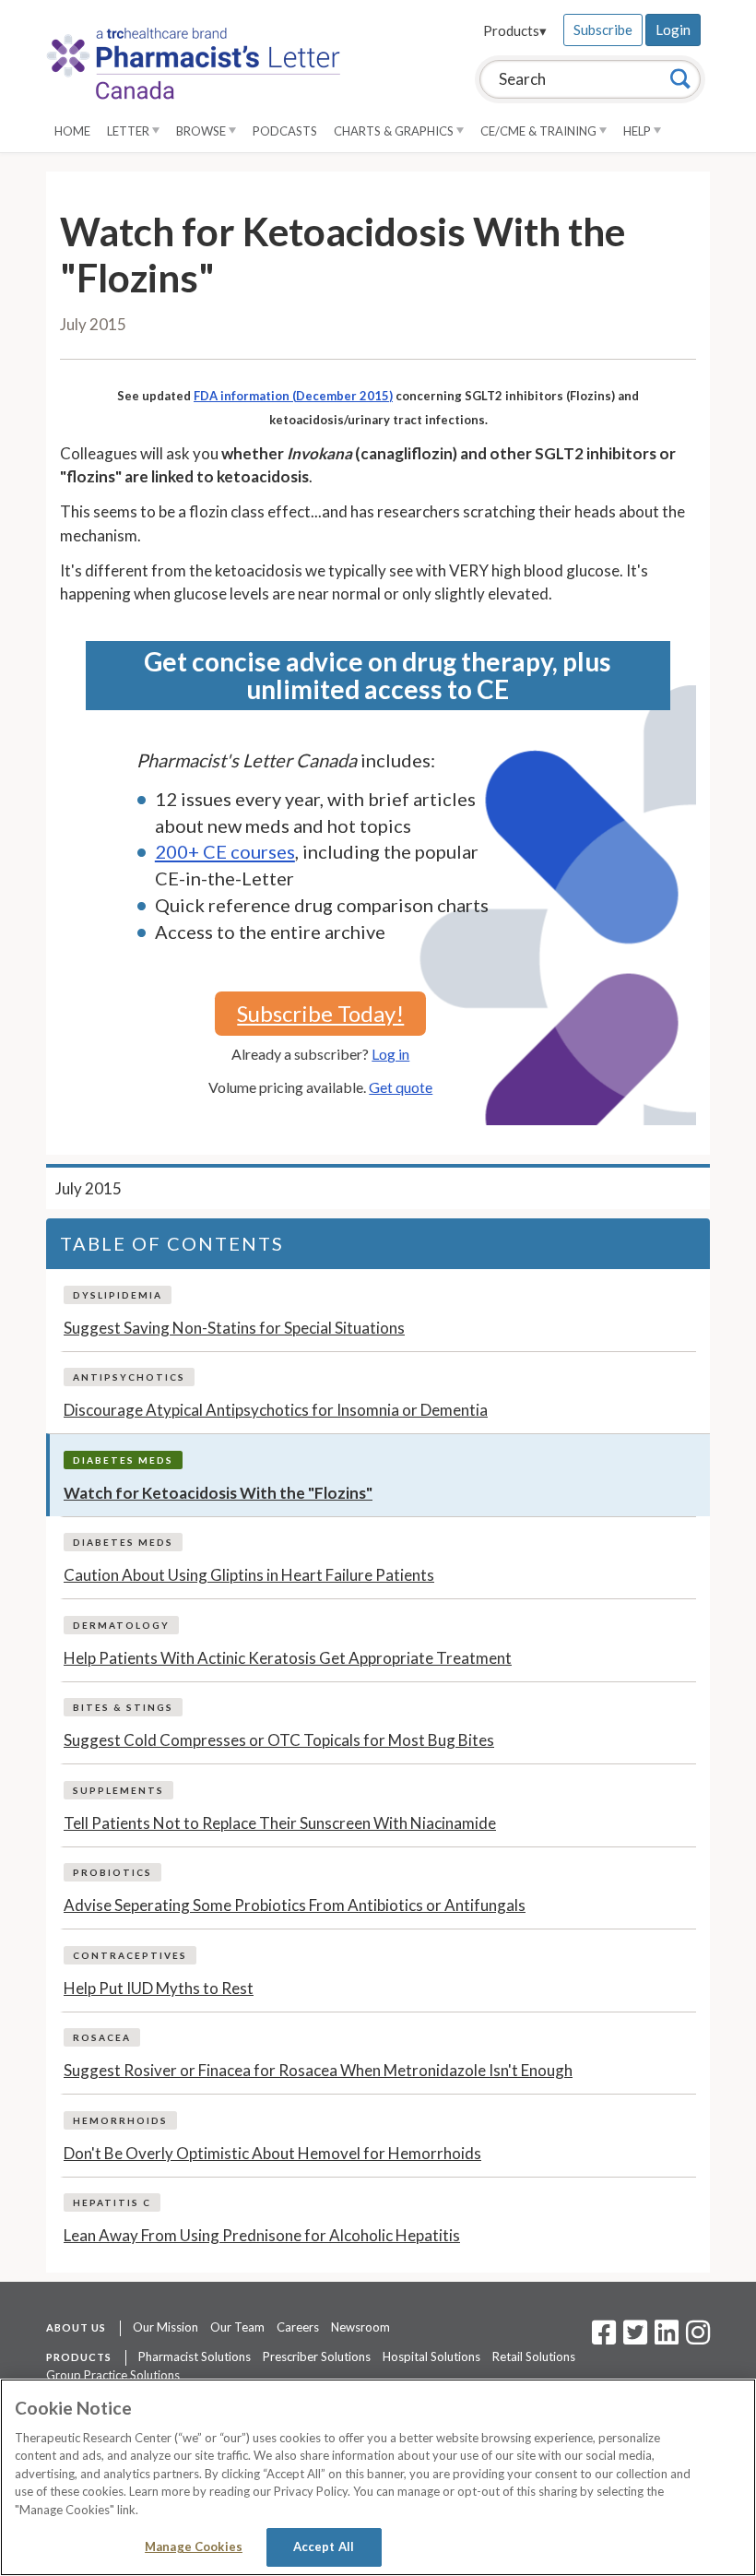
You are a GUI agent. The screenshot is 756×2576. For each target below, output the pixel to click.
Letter (130, 131)
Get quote (401, 1087)
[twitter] (633, 2338)
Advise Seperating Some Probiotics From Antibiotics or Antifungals (295, 1905)
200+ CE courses (225, 851)
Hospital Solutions (431, 2356)
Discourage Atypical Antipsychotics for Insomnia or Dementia (276, 1410)
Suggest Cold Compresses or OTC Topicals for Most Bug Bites (279, 1740)
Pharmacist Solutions (195, 2356)
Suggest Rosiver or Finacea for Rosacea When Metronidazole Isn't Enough (318, 2070)
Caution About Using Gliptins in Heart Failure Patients (249, 1575)
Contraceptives (130, 1955)
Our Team (237, 2327)
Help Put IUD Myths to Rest (159, 1988)
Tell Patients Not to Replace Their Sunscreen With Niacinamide (280, 1823)
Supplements (118, 1790)
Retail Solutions (534, 2356)
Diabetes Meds (123, 1460)
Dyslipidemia (118, 1295)
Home (72, 131)
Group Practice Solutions (113, 2375)
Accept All (324, 2546)
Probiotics (112, 1872)
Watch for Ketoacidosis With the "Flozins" (218, 1493)
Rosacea (102, 2037)
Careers (298, 2327)
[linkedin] (667, 2338)
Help (638, 131)
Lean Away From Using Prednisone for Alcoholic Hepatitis (262, 2235)
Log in (390, 1054)
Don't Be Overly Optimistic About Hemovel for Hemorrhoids (272, 2153)
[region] (378, 2477)
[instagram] (698, 2338)
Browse (202, 131)
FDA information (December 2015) (293, 396)
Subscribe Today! (320, 1013)
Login (673, 30)
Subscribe (603, 30)
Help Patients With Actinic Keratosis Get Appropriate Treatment (288, 1658)
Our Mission (165, 2327)
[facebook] (604, 2338)
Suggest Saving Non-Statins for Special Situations (234, 1328)
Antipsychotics (129, 1377)
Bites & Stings (123, 1707)
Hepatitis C (112, 2202)
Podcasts (285, 131)
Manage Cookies (194, 2546)
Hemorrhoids (120, 2120)
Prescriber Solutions (317, 2356)
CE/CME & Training (540, 131)
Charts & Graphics (395, 131)
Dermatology (121, 1625)
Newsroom (360, 2327)
